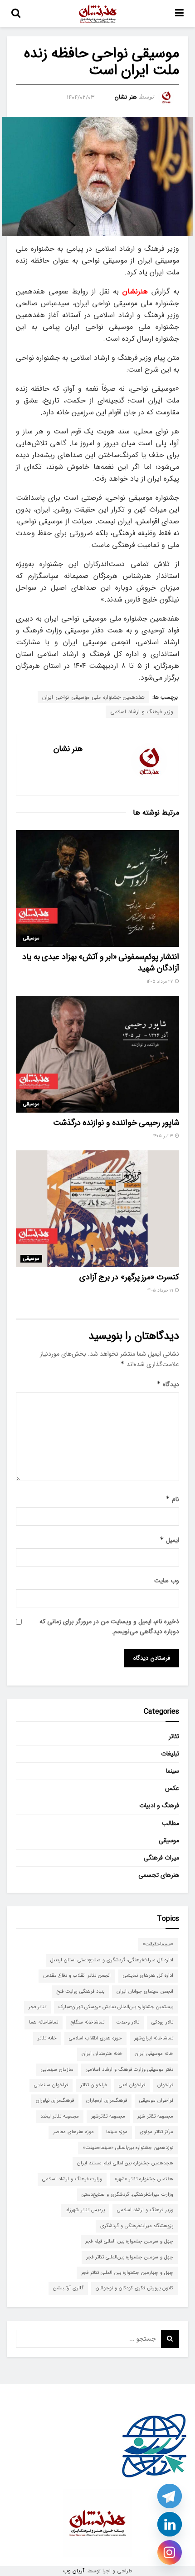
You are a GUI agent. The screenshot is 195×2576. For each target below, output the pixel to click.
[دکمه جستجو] (16, 14)
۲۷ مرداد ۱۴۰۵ (161, 982)
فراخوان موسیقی (156, 2101)
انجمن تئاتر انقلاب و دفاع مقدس (77, 1976)
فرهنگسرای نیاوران (55, 2101)
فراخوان (165, 2085)
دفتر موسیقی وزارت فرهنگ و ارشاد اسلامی (129, 2070)
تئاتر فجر (37, 2007)
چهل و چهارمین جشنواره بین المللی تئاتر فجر (127, 2273)
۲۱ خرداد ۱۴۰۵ (161, 1290)
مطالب (171, 1823)
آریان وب (74, 2571)
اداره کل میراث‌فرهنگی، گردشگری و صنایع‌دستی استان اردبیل (112, 1960)
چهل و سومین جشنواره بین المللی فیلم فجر (129, 2241)
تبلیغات (170, 1754)
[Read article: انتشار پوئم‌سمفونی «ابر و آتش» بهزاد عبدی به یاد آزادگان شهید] (97, 888)
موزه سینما (117, 2132)
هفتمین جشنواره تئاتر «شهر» (144, 2179)
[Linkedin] (170, 2524)
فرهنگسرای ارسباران (107, 2101)
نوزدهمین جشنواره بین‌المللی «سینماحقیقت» (128, 2148)
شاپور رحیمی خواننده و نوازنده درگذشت (116, 1123)
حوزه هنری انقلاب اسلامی (95, 2038)
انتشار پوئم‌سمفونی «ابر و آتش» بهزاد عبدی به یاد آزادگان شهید (101, 962)
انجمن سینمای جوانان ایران (145, 1992)
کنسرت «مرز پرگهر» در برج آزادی (129, 1277)
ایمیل (169, 1540)
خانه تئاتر (47, 2038)
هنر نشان (126, 97)
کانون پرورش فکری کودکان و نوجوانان (134, 2288)
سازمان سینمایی (57, 2070)
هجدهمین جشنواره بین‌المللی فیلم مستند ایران (125, 2163)
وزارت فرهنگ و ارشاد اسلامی (72, 2179)
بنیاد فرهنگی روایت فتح (80, 1992)
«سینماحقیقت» (158, 1944)
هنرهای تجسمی (159, 1875)
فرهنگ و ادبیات (159, 1805)
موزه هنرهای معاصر (73, 2132)
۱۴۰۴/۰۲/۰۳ (81, 97)
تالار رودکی (162, 2022)
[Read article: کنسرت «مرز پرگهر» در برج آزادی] (97, 1209)
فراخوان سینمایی (51, 2085)
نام (172, 1499)
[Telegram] (170, 2496)
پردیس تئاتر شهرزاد (85, 2210)
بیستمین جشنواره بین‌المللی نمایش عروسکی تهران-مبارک (116, 2007)
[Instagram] (170, 2552)
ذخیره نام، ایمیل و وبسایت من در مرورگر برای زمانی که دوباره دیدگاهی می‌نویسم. (109, 1626)
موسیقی (31, 938)
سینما (173, 1771)
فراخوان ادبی (132, 2085)
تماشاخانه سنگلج (87, 2022)
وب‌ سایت (167, 1581)
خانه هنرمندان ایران (102, 2054)
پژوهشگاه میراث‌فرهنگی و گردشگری (137, 2226)
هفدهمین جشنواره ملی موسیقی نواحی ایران (93, 697)
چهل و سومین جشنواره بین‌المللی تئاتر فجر (130, 2257)
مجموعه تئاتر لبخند (60, 2116)
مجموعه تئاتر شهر (155, 2116)
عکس (172, 1788)
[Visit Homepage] (98, 14)
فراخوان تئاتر (93, 2085)
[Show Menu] (179, 14)
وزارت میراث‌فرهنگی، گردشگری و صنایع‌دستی (127, 2195)
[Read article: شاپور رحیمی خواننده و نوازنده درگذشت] (97, 1054)
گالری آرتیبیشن (68, 2288)
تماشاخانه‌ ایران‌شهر (154, 2038)
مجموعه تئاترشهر (108, 2116)
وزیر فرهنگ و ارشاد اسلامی (142, 712)
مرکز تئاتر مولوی (156, 2132)
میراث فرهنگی (161, 1858)
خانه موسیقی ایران (154, 2054)
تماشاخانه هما (44, 2022)
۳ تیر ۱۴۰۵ (164, 1136)
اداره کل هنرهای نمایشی (148, 1976)
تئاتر (174, 1736)
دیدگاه (168, 1384)
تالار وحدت (128, 2022)
